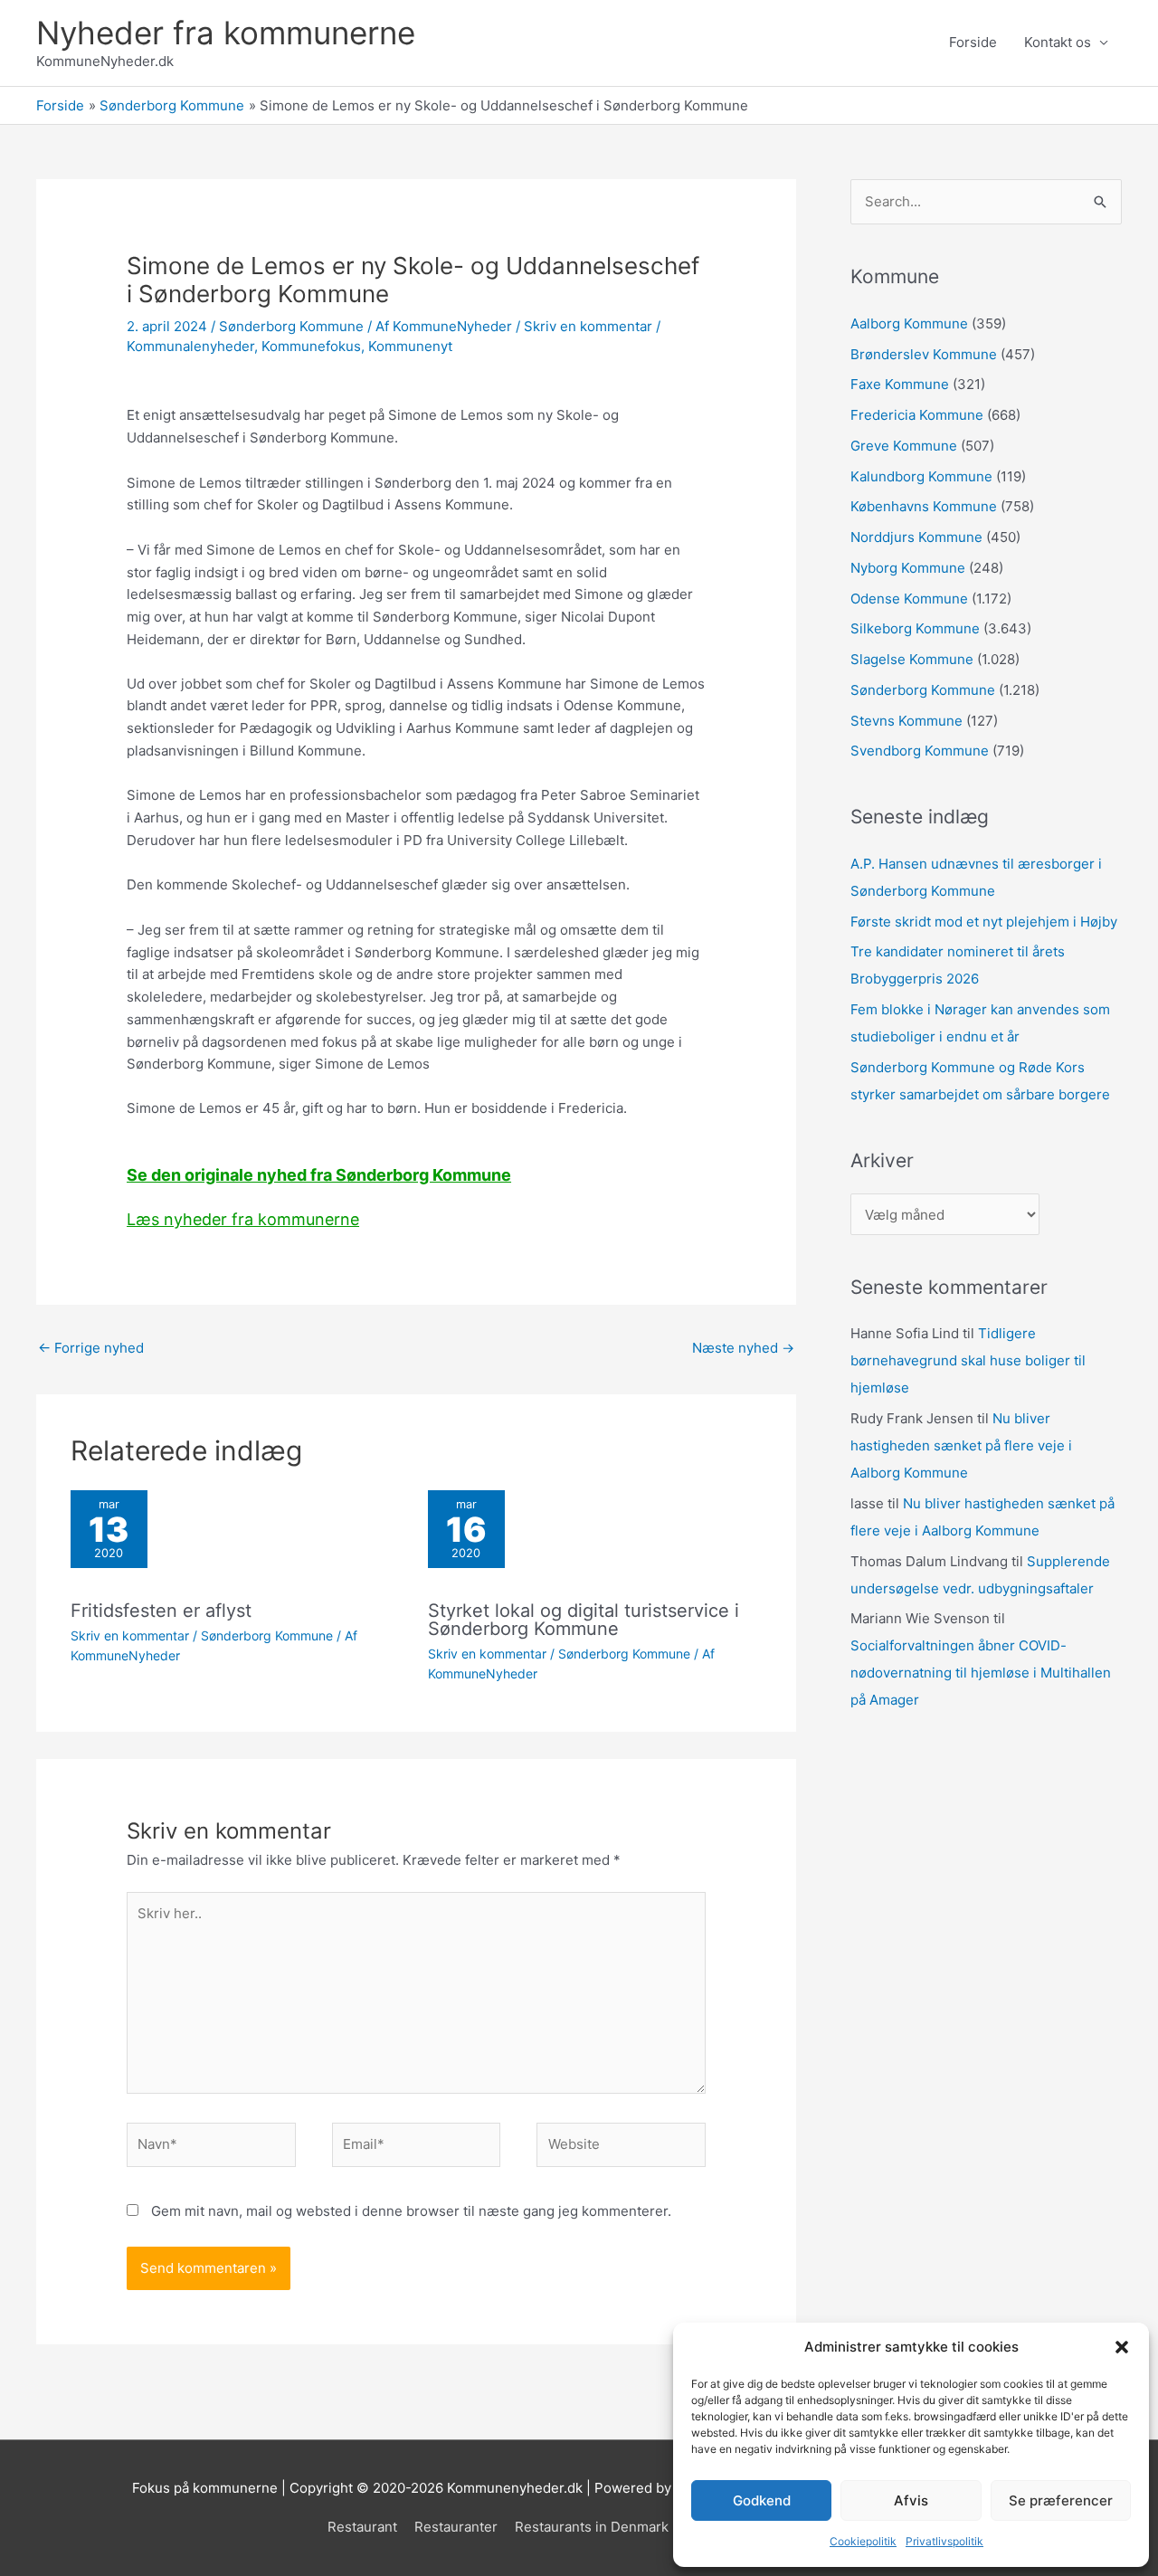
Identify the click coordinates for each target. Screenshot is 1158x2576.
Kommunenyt (410, 346)
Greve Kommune (904, 446)
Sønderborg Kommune (291, 326)
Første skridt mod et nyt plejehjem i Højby (984, 922)
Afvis (911, 2500)
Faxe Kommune (900, 384)
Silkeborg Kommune (915, 628)
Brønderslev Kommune (924, 354)
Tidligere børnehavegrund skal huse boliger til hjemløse (968, 1360)
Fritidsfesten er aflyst (161, 1611)
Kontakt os (1058, 42)
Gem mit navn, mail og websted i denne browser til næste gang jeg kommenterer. (411, 2211)
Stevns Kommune (906, 721)
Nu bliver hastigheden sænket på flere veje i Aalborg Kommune (961, 1445)
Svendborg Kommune (920, 751)
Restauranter (456, 2527)
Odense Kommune (909, 599)
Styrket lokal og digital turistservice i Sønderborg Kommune (584, 1620)
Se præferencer (1061, 2500)
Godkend (762, 2500)
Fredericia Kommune (917, 415)
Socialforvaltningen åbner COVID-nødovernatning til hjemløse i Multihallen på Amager (981, 1673)
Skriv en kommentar (588, 326)
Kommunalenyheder (190, 346)
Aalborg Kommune (909, 323)
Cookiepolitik (863, 2541)
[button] (1122, 2347)
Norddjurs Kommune (916, 537)
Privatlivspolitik (944, 2541)
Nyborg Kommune (908, 568)
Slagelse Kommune (912, 659)
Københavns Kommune (924, 506)
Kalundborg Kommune (921, 476)
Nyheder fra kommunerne (226, 33)
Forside (973, 42)
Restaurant (362, 2527)
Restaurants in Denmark (592, 2527)
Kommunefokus (311, 346)
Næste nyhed (743, 1348)
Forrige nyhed (91, 1348)
